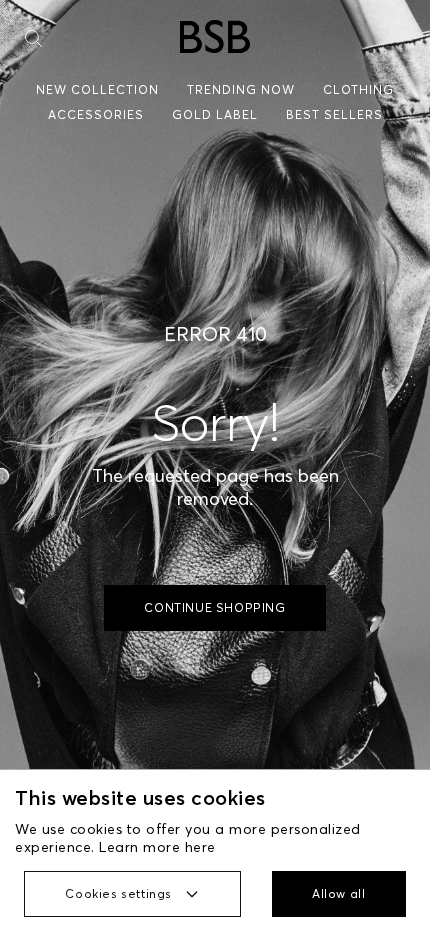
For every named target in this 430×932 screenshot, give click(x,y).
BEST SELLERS (334, 114)
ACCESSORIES (96, 114)
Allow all (338, 893)
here (200, 847)
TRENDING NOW (241, 89)
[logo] (215, 36)
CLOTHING (358, 89)
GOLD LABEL (215, 114)
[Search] (33, 38)
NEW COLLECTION (97, 89)
